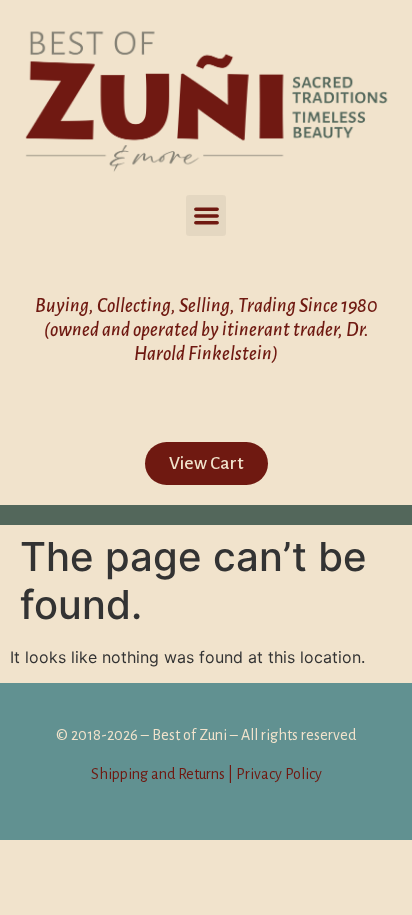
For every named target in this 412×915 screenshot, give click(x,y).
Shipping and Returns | (162, 774)
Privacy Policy (277, 774)
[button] (206, 215)
